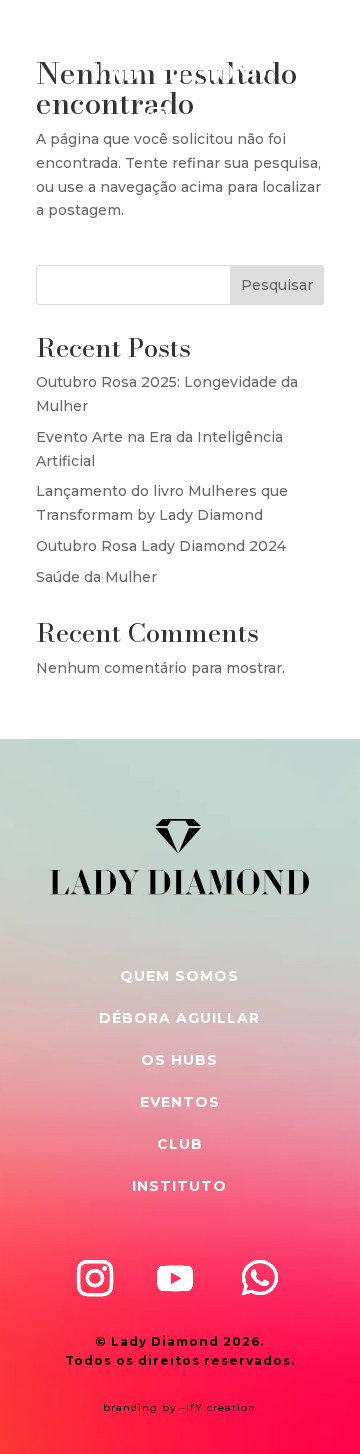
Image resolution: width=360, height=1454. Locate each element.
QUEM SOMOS (179, 976)
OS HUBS (179, 1060)
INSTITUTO (179, 1186)
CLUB (180, 1144)
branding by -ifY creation (179, 1407)
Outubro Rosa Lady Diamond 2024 (161, 546)
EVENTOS (180, 1102)
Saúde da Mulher (96, 577)
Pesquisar (277, 285)
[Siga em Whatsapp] (211, 118)
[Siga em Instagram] (157, 118)
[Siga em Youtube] (175, 1278)
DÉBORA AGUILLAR (179, 1018)
